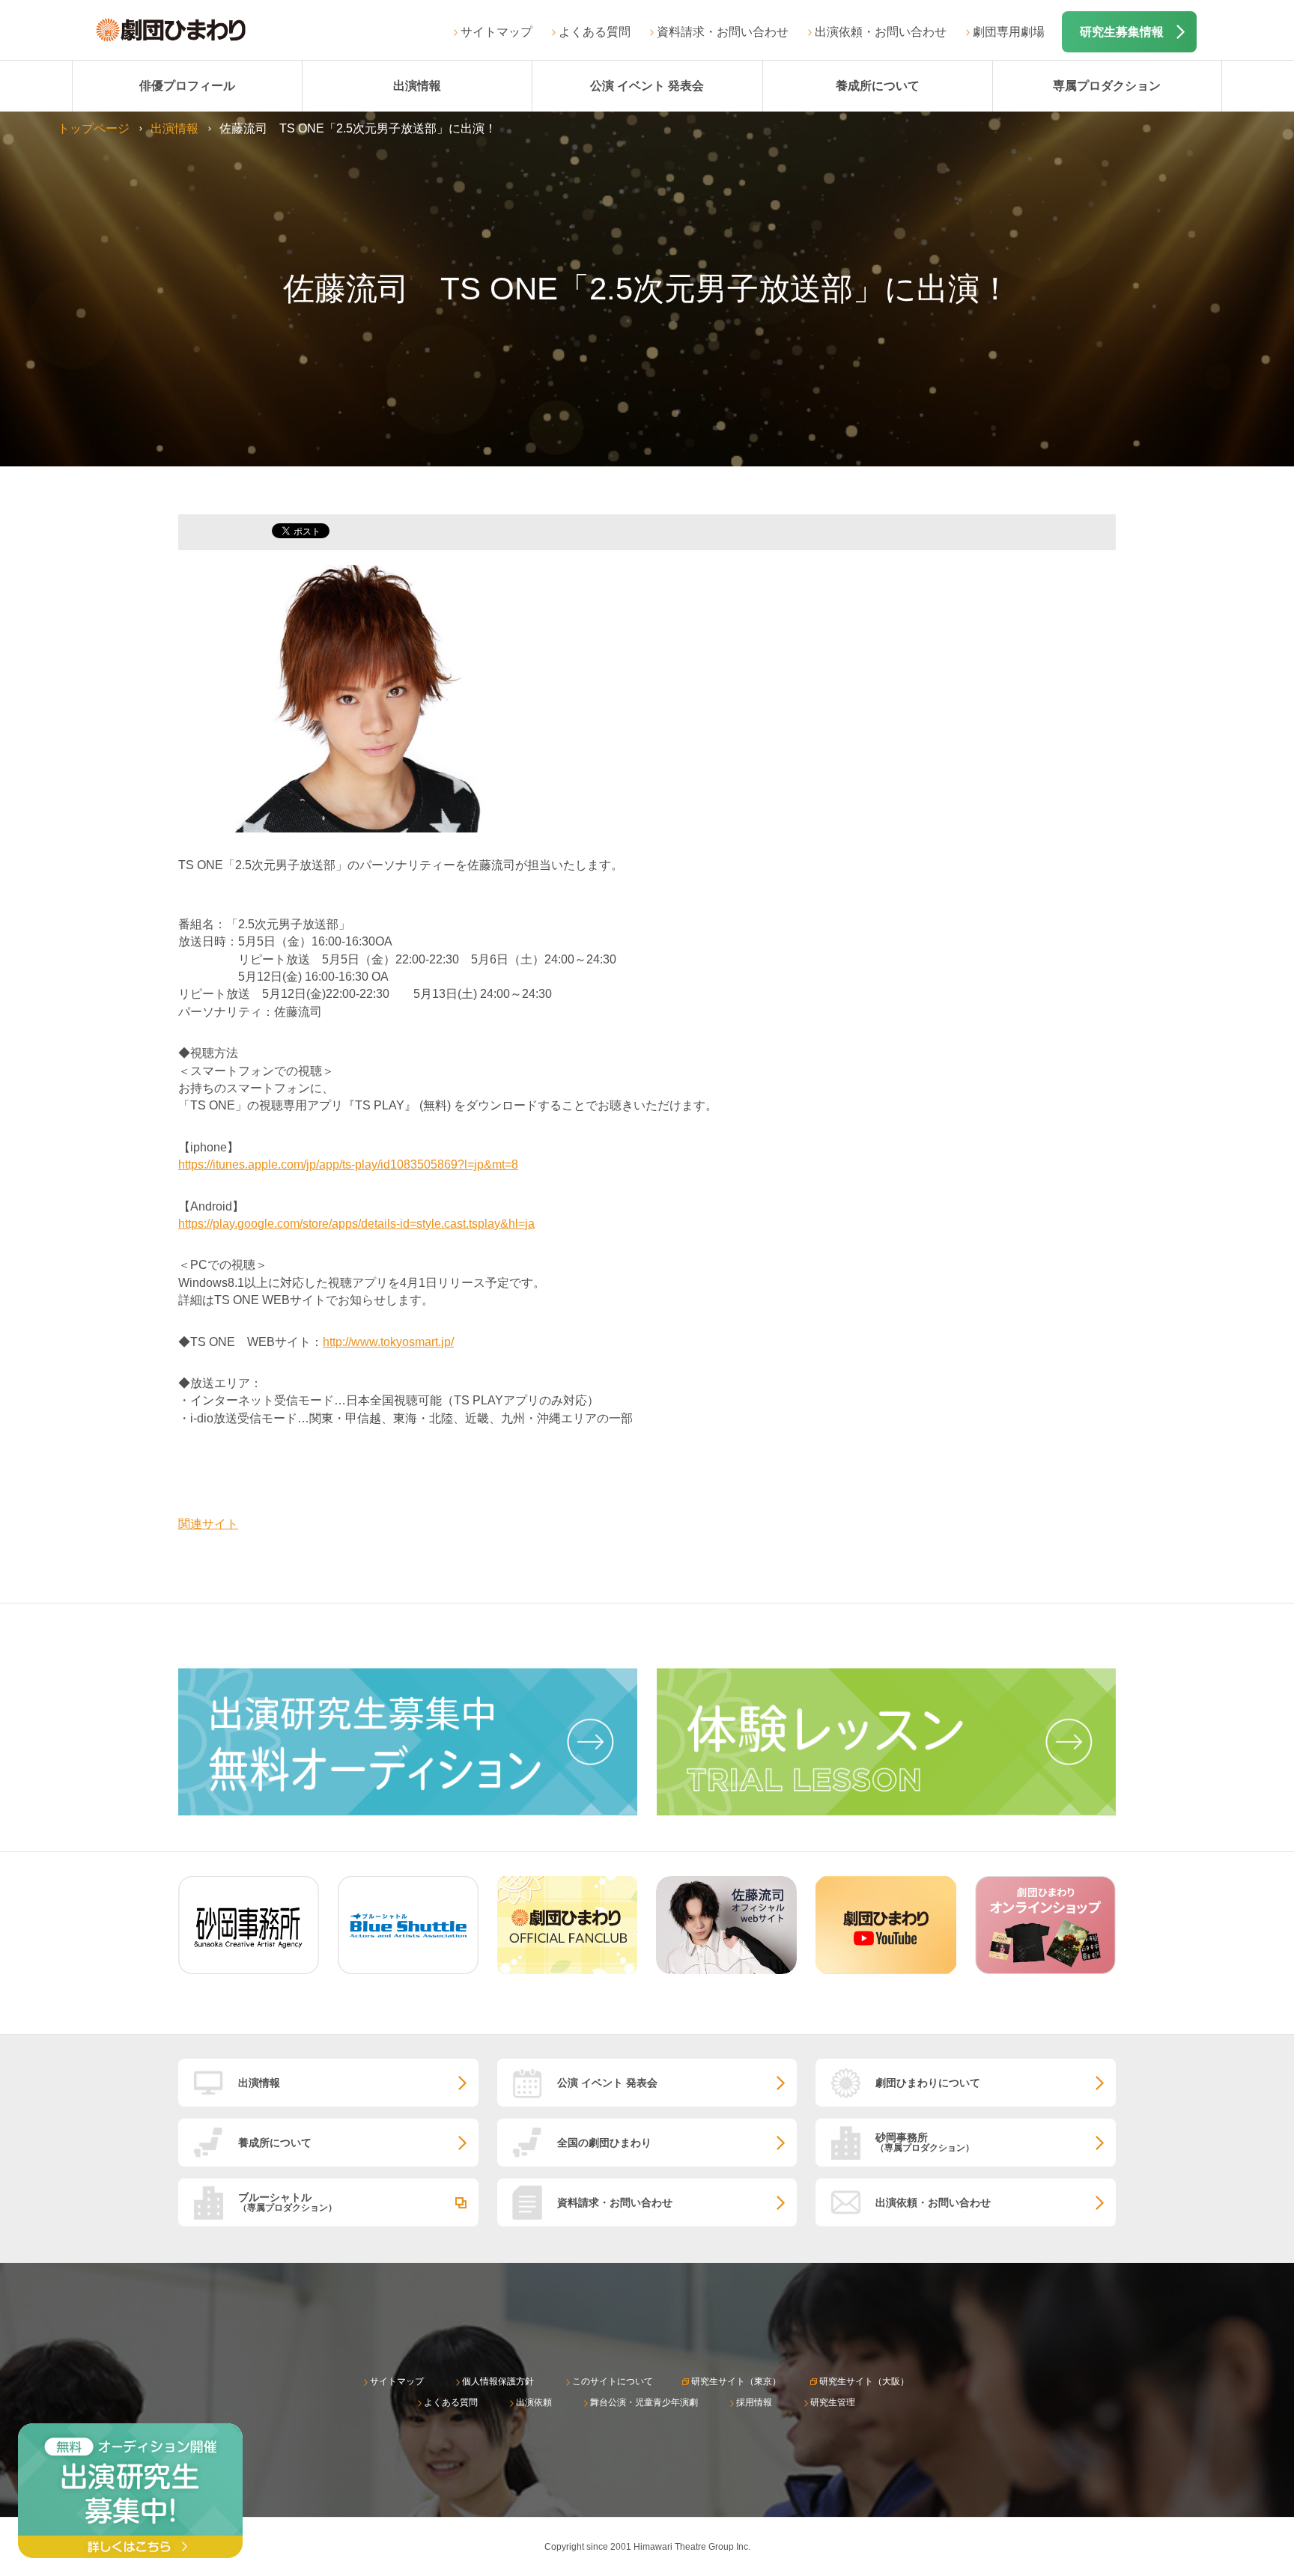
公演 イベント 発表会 (647, 86)
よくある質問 (595, 32)
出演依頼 (534, 2402)
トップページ (94, 128)
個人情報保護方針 (498, 2381)
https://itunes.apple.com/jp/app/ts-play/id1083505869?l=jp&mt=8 (348, 1164)
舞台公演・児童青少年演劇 (644, 2402)
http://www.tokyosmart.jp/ (388, 1342)
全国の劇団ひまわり (604, 2143)
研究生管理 (833, 2402)
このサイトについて (613, 2381)
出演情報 (417, 86)
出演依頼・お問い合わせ (881, 32)
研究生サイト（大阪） (864, 2381)
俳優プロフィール (187, 86)
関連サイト (208, 1524)
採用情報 (754, 2402)
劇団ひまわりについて (928, 2083)
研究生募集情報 (1122, 32)
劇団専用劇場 (1009, 32)
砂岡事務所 (925, 2142)
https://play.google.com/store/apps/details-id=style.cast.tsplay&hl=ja (356, 1224)
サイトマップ (496, 32)
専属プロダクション (1107, 86)
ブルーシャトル (288, 2202)
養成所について (878, 86)
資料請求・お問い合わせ (723, 32)
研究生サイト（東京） (736, 2381)
